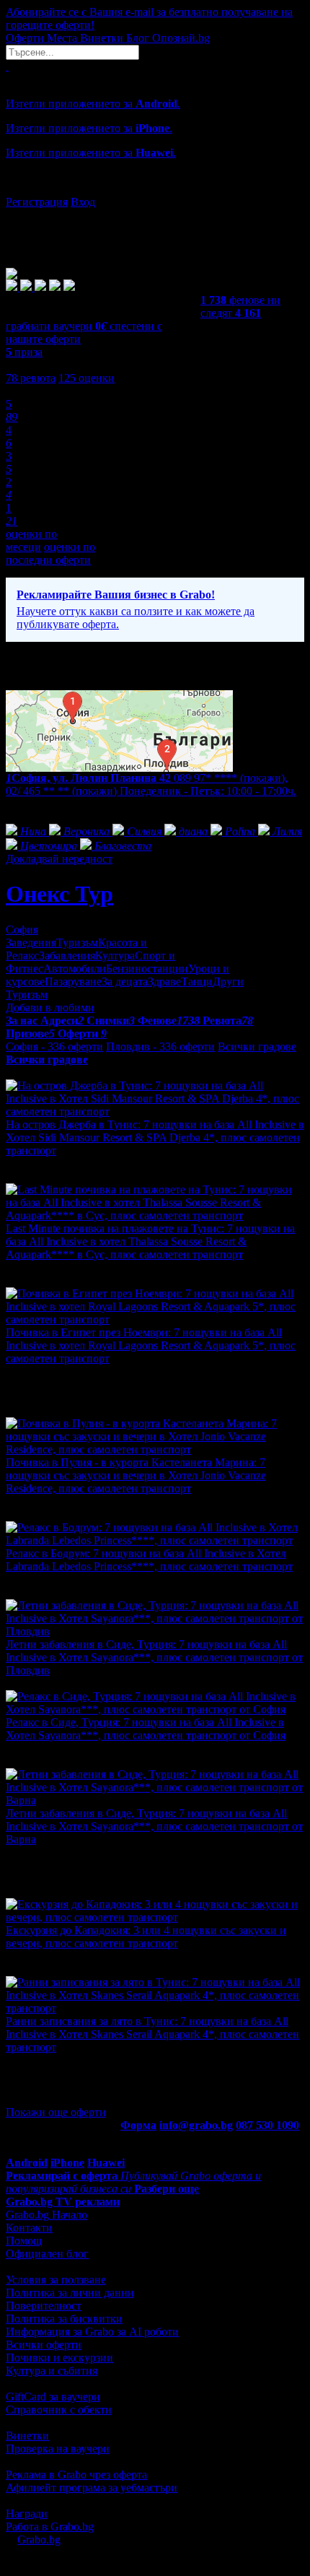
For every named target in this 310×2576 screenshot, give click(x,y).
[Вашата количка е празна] (7, 66)
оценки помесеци (31, 540)
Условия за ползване (56, 2280)
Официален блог (47, 2254)
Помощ (24, 2241)
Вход (83, 202)
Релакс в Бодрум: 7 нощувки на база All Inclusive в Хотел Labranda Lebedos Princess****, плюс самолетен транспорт (149, 1560)
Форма (138, 2125)
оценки (87, 378)
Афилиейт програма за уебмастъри (92, 2488)
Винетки (27, 2436)
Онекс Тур (59, 894)
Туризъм (77, 943)
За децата (125, 982)
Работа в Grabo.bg (50, 2527)
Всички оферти (44, 2345)
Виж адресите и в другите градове (90, 804)
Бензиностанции (147, 969)
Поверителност (44, 2306)
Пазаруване (73, 982)
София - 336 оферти (54, 1046)
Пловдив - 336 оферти (160, 1046)
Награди (27, 2514)
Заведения (31, 943)
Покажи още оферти (56, 2112)
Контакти (29, 2228)
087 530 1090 (267, 2125)
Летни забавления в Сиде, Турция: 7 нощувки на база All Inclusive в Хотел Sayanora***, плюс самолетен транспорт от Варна (154, 1826)
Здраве (164, 982)
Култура (115, 956)
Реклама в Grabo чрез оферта (76, 2475)
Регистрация (37, 202)
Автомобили (75, 969)
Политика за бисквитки (64, 2319)
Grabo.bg (39, 2540)
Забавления (67, 956)
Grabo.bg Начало (46, 2215)
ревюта (31, 378)
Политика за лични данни (70, 2293)
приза (24, 352)
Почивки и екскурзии (59, 2358)
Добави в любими (50, 1008)
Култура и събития (52, 2371)
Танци (197, 982)
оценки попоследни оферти (50, 553)
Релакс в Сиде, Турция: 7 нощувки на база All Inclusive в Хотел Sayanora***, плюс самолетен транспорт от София (146, 1729)
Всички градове (257, 1046)
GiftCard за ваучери (53, 2397)
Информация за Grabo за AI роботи (92, 2332)
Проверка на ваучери (58, 2449)
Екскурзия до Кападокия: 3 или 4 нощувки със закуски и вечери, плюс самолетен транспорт (146, 1937)
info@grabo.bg (196, 2125)
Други (228, 982)
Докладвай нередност (59, 859)
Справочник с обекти (59, 2410)
